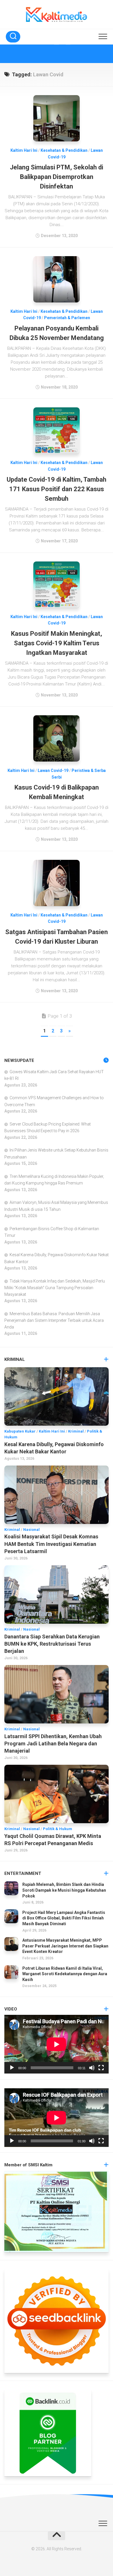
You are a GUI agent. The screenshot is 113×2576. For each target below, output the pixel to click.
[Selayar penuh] (101, 2068)
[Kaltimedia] (45, 54)
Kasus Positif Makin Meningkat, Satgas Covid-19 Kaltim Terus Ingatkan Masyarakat (57, 643)
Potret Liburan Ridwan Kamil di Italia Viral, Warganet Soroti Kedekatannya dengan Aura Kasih (65, 1974)
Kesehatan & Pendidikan (64, 150)
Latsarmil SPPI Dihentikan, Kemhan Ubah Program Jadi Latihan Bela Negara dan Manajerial (53, 1743)
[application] (57, 2044)
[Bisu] (92, 2068)
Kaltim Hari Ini (24, 150)
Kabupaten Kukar (20, 1431)
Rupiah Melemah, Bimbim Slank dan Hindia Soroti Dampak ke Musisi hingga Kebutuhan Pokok (64, 1890)
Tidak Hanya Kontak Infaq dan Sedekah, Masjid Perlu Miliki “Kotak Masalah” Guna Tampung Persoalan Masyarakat (55, 1288)
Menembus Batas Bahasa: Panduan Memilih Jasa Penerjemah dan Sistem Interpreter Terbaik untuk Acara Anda (54, 1320)
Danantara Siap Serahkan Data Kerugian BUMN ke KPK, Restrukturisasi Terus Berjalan (52, 1644)
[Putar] (12, 2068)
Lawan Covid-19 (53, 770)
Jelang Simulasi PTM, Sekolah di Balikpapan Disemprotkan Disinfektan (57, 177)
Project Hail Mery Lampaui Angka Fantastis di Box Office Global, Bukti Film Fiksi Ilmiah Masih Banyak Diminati (64, 1918)
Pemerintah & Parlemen (67, 318)
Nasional (31, 1530)
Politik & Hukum (58, 1829)
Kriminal (76, 1431)
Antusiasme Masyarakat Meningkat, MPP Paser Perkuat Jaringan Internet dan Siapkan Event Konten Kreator (65, 1946)
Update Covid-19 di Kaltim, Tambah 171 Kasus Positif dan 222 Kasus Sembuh (57, 489)
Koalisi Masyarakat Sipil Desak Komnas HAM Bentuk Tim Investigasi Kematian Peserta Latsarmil (51, 1544)
